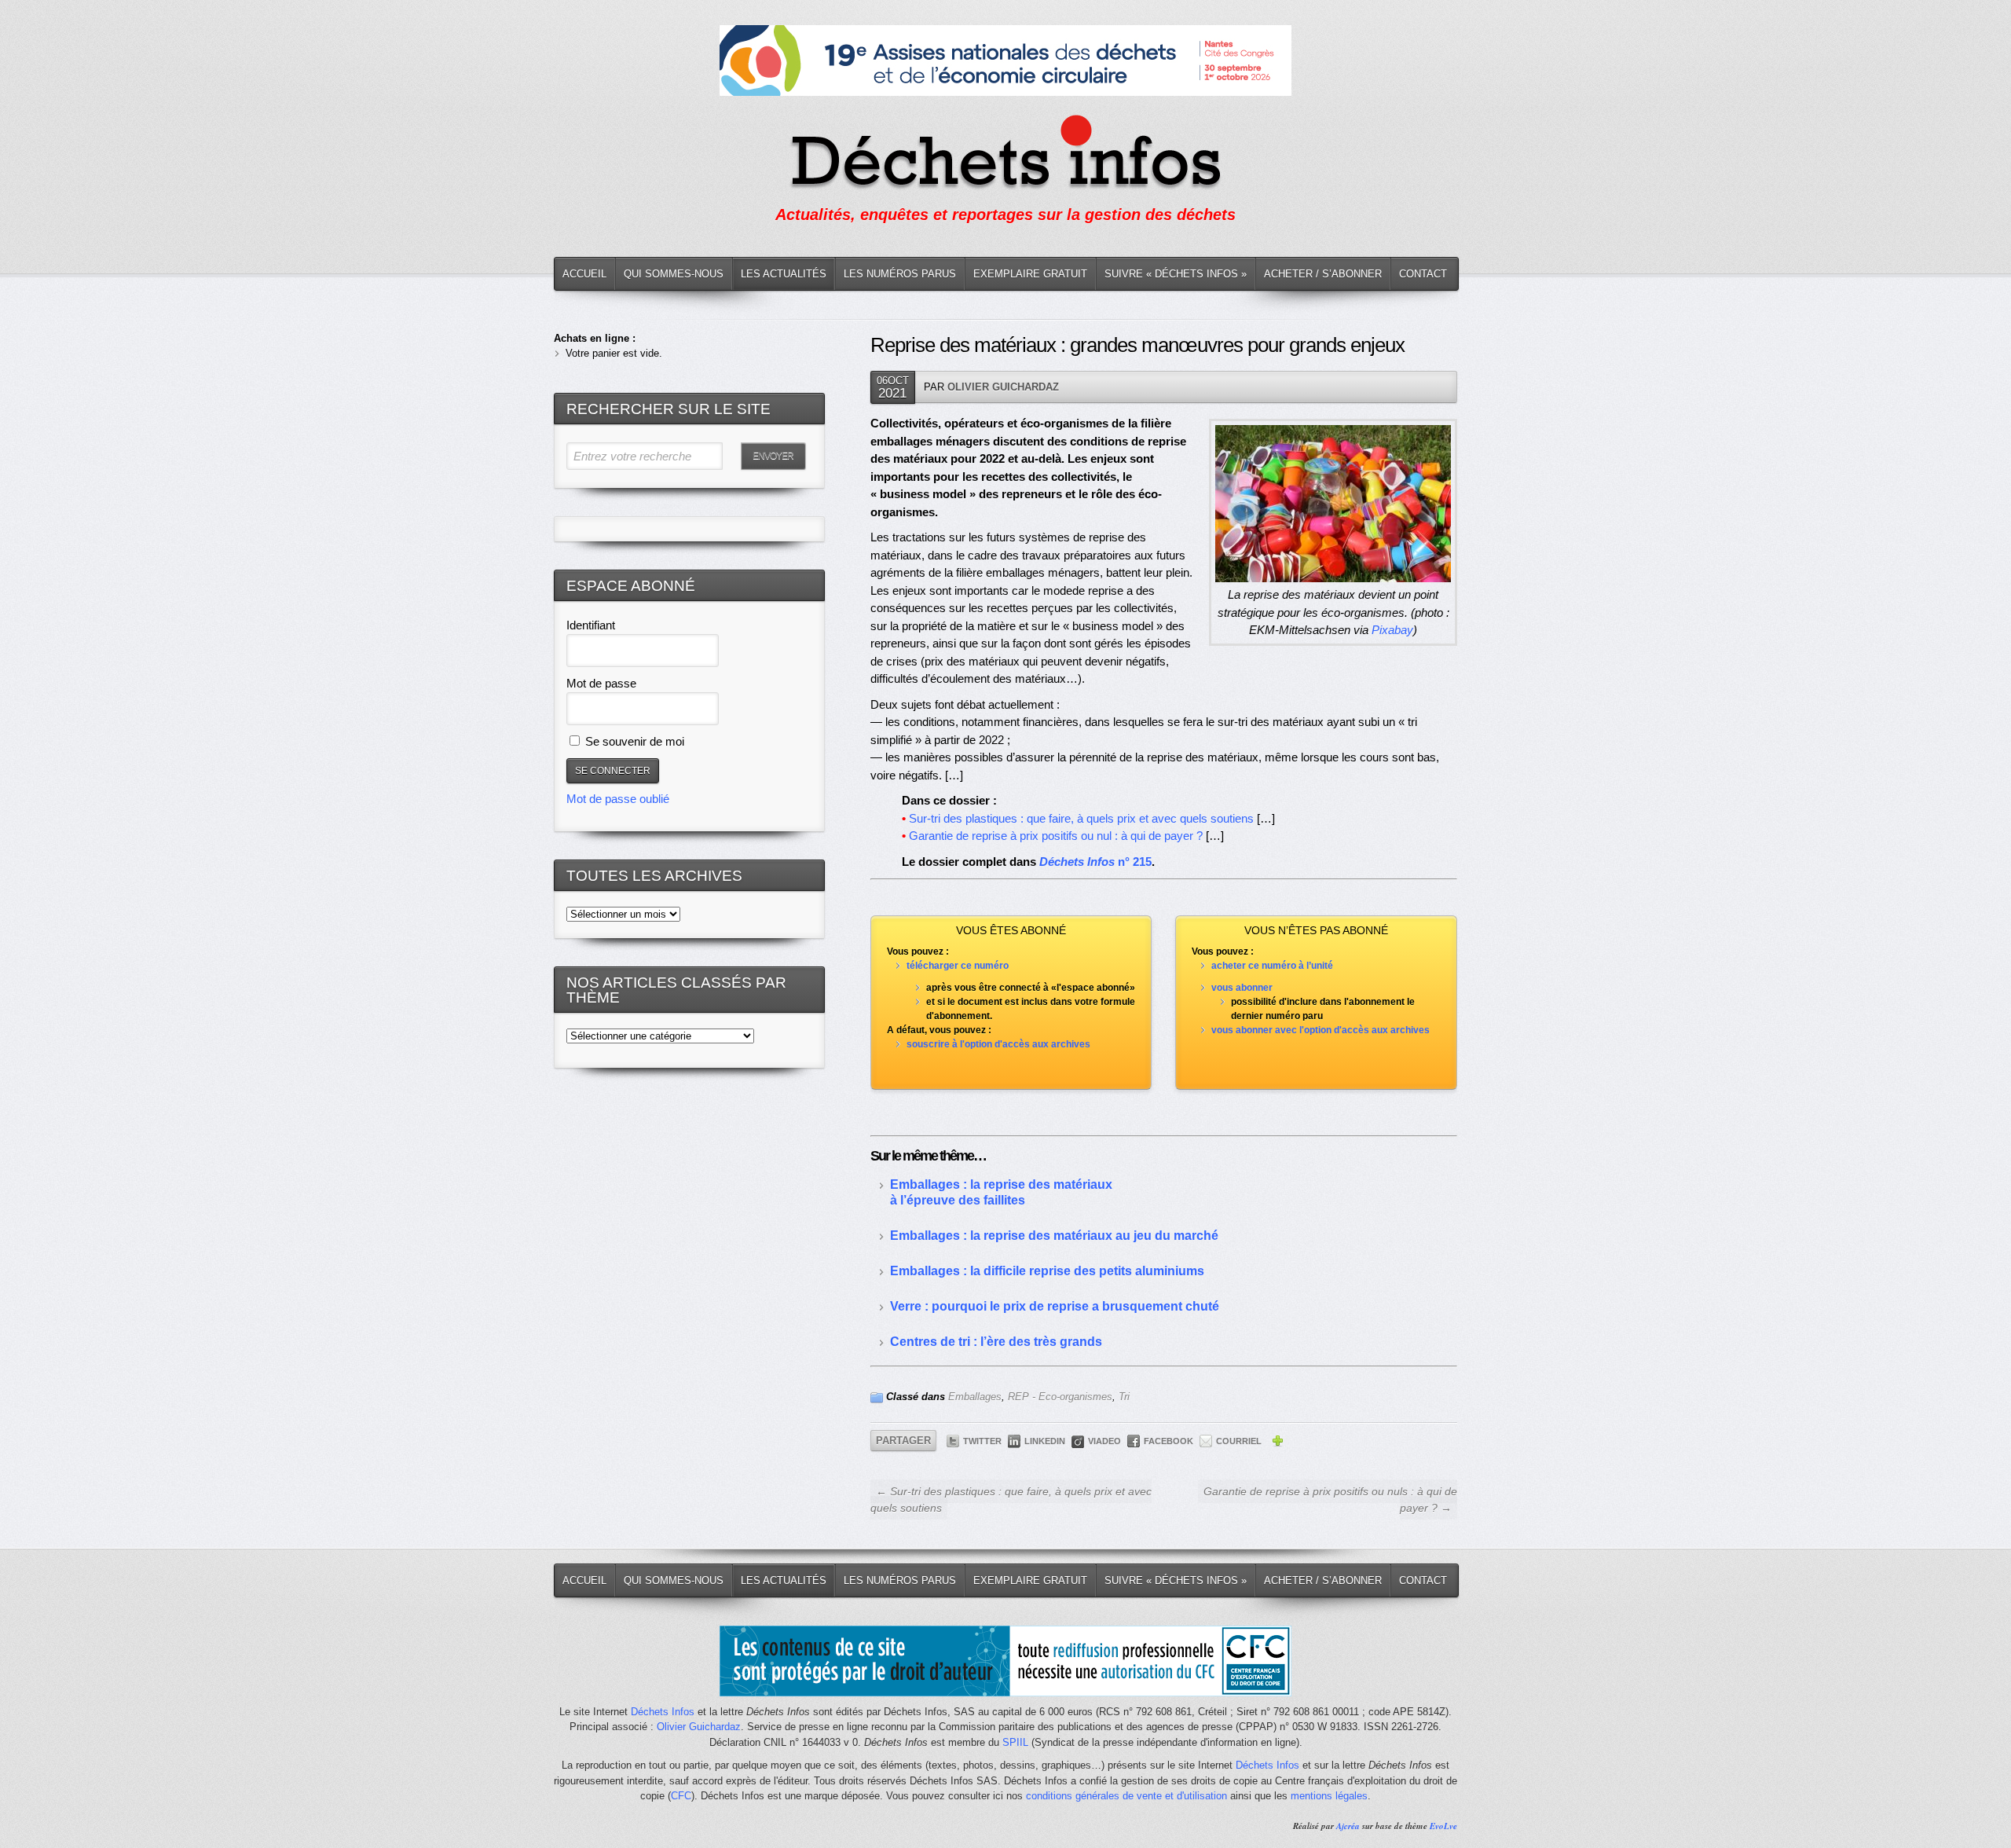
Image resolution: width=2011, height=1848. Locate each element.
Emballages (975, 1397)
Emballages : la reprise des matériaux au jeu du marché (1054, 1236)
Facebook (1169, 1441)
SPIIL (1015, 1742)
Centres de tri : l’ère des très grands (996, 1342)
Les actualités (784, 274)
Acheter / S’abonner (1323, 274)
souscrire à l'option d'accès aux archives (998, 1044)
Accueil (584, 274)
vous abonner (1242, 988)
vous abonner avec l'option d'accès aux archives (1321, 1030)
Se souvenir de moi (633, 741)
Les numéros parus (900, 274)
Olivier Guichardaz (1003, 387)
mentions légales (1329, 1796)
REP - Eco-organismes (1060, 1397)
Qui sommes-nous (674, 274)
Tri (1124, 1397)
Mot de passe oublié (618, 799)
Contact (1423, 274)
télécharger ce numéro (958, 966)
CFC (681, 1796)
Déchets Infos (663, 1712)
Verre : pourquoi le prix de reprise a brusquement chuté (1055, 1306)
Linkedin (1045, 1441)
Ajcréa (1348, 1826)
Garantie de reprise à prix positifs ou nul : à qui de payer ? (1056, 836)
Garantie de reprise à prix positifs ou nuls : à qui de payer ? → (1330, 1500)
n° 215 (1095, 862)
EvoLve (1443, 1826)
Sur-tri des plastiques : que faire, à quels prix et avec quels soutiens (1081, 818)
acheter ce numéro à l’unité (1272, 966)
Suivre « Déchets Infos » (1176, 274)
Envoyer (773, 456)
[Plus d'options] (1277, 1443)
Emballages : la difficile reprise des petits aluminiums (1047, 1271)
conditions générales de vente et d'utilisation (1126, 1796)
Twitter (982, 1441)
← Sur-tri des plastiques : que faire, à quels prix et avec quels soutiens (1011, 1500)
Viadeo (1104, 1441)
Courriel (1239, 1441)
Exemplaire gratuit (1030, 274)
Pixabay (1392, 630)
